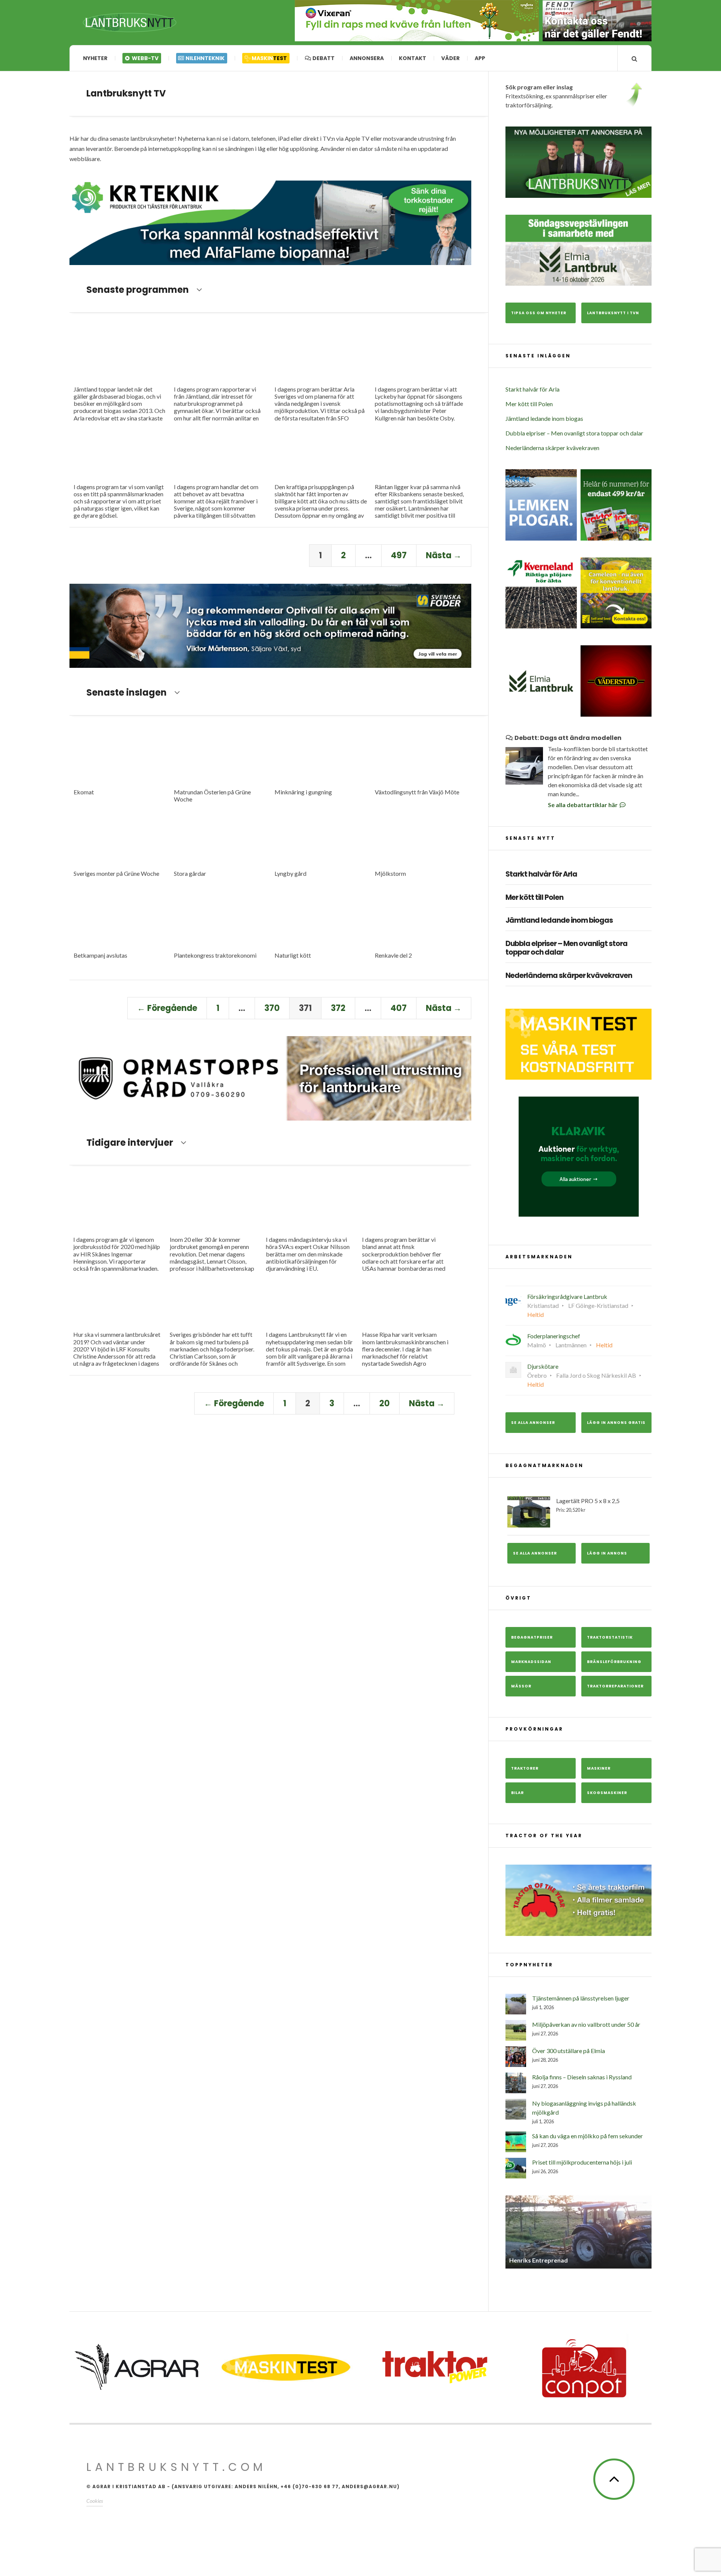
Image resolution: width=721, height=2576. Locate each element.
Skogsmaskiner (607, 1793)
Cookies (95, 2501)
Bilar (517, 1793)
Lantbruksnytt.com (176, 2467)
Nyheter (95, 58)
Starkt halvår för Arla (532, 389)
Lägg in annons (607, 1553)
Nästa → (444, 555)
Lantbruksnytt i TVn (613, 313)
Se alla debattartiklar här (583, 805)
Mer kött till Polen (529, 404)
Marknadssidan (531, 1662)
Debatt (323, 58)
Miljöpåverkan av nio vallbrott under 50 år (586, 2024)
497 (399, 555)
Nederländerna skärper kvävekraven (552, 448)
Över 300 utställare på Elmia (569, 2051)
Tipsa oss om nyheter (539, 313)
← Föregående (167, 1008)
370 (272, 1008)
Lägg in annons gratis (616, 1423)
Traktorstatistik (610, 1637)
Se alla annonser (533, 1423)
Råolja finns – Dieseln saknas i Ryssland (582, 2077)
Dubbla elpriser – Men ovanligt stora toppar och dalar (574, 433)
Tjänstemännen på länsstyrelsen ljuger (581, 1998)
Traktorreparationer (615, 1686)
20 (385, 1403)
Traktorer (525, 1768)
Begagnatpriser (532, 1637)
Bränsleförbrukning (614, 1662)
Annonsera (367, 58)
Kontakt (413, 58)
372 (338, 1008)
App (480, 58)
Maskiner (599, 1768)
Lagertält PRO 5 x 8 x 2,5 (588, 1505)
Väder (450, 58)
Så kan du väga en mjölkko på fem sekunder (588, 2136)
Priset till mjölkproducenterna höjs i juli (582, 2162)
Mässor (521, 1686)
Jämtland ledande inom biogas (544, 418)
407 (399, 1008)
